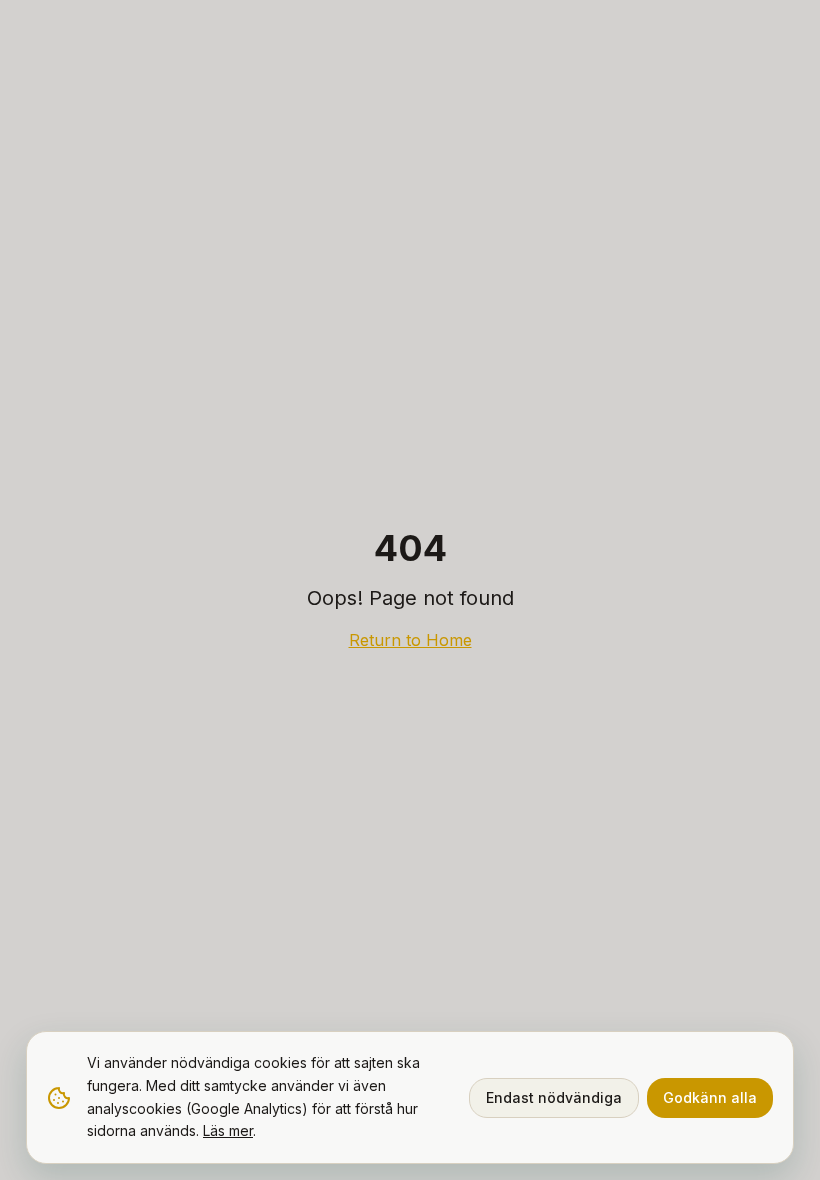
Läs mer (228, 1130)
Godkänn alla (710, 1097)
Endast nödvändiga (554, 1097)
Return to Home (410, 640)
